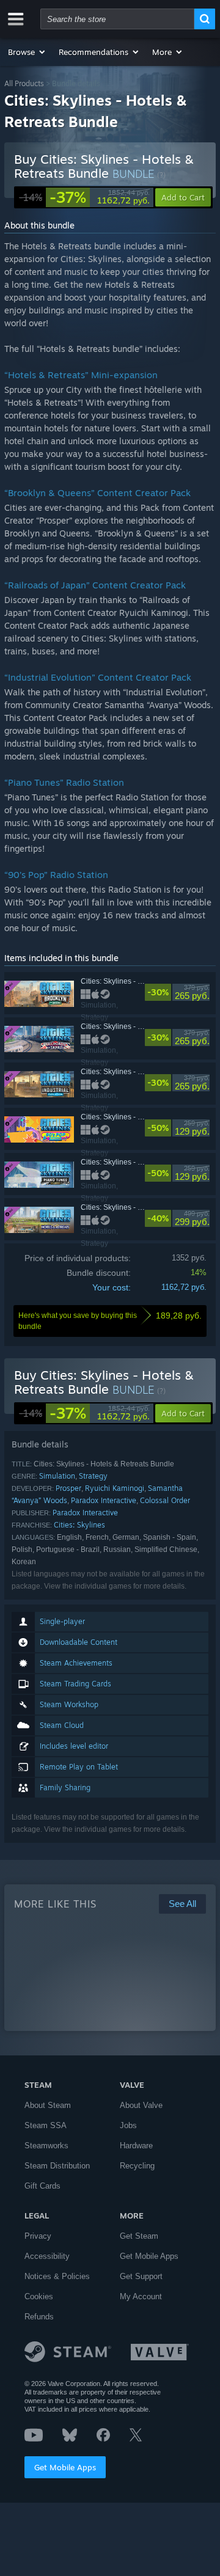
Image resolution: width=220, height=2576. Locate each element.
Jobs (128, 2125)
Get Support (141, 2276)
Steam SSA (46, 2125)
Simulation (57, 1476)
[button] (27, 52)
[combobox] (117, 19)
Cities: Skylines (79, 1525)
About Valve (141, 2105)
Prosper (68, 1488)
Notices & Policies (57, 2276)
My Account (141, 2296)
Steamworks (46, 2146)
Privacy (38, 2236)
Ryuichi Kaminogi (115, 1488)
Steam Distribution (57, 2166)
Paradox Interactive (104, 1500)
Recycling (137, 2166)
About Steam (48, 2105)
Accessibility (47, 2256)
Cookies (39, 2296)
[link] (84, 197)
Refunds (39, 2317)
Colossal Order (165, 1500)
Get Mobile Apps (65, 2467)
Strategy (93, 1476)
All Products (24, 83)
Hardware (136, 2146)
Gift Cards (42, 2186)
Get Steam (139, 2236)
